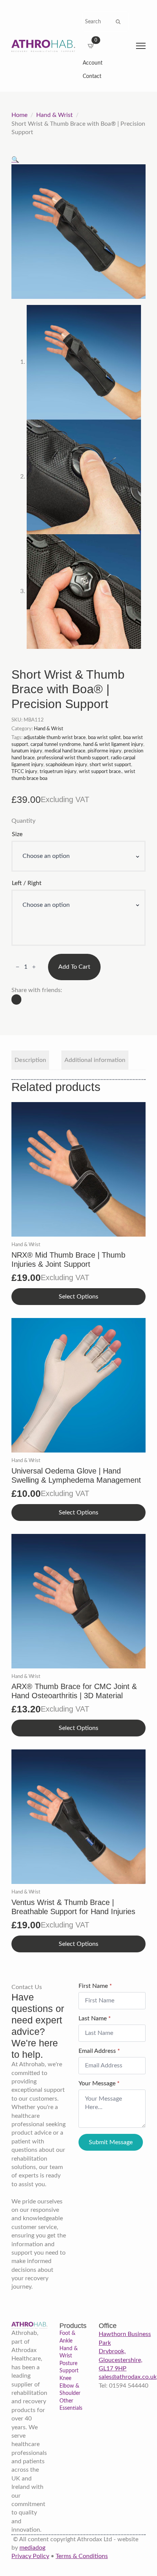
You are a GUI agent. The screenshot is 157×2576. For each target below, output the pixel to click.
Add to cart (74, 967)
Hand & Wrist (54, 115)
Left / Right (27, 883)
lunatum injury (27, 751)
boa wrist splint (104, 738)
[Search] (118, 22)
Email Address (99, 2051)
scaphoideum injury (66, 765)
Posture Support (69, 2367)
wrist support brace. (100, 772)
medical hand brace (65, 751)
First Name (95, 1986)
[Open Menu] (141, 46)
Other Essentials (71, 2405)
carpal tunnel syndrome (56, 744)
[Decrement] (18, 967)
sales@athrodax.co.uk (128, 2377)
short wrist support (110, 765)
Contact (92, 76)
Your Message (99, 2083)
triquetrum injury (58, 772)
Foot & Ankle (67, 2337)
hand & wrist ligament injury (113, 744)
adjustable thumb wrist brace (55, 738)
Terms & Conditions (82, 2556)
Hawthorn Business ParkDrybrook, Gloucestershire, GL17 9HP (125, 2351)
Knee (65, 2378)
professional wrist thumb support (73, 758)
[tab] (30, 1060)
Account (93, 63)
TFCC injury (24, 772)
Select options (78, 1297)
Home (19, 115)
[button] (15, 160)
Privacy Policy (30, 2556)
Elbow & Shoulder (70, 2390)
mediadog (32, 2548)
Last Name (95, 2018)
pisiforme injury (105, 751)
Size (17, 834)
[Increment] (34, 967)
